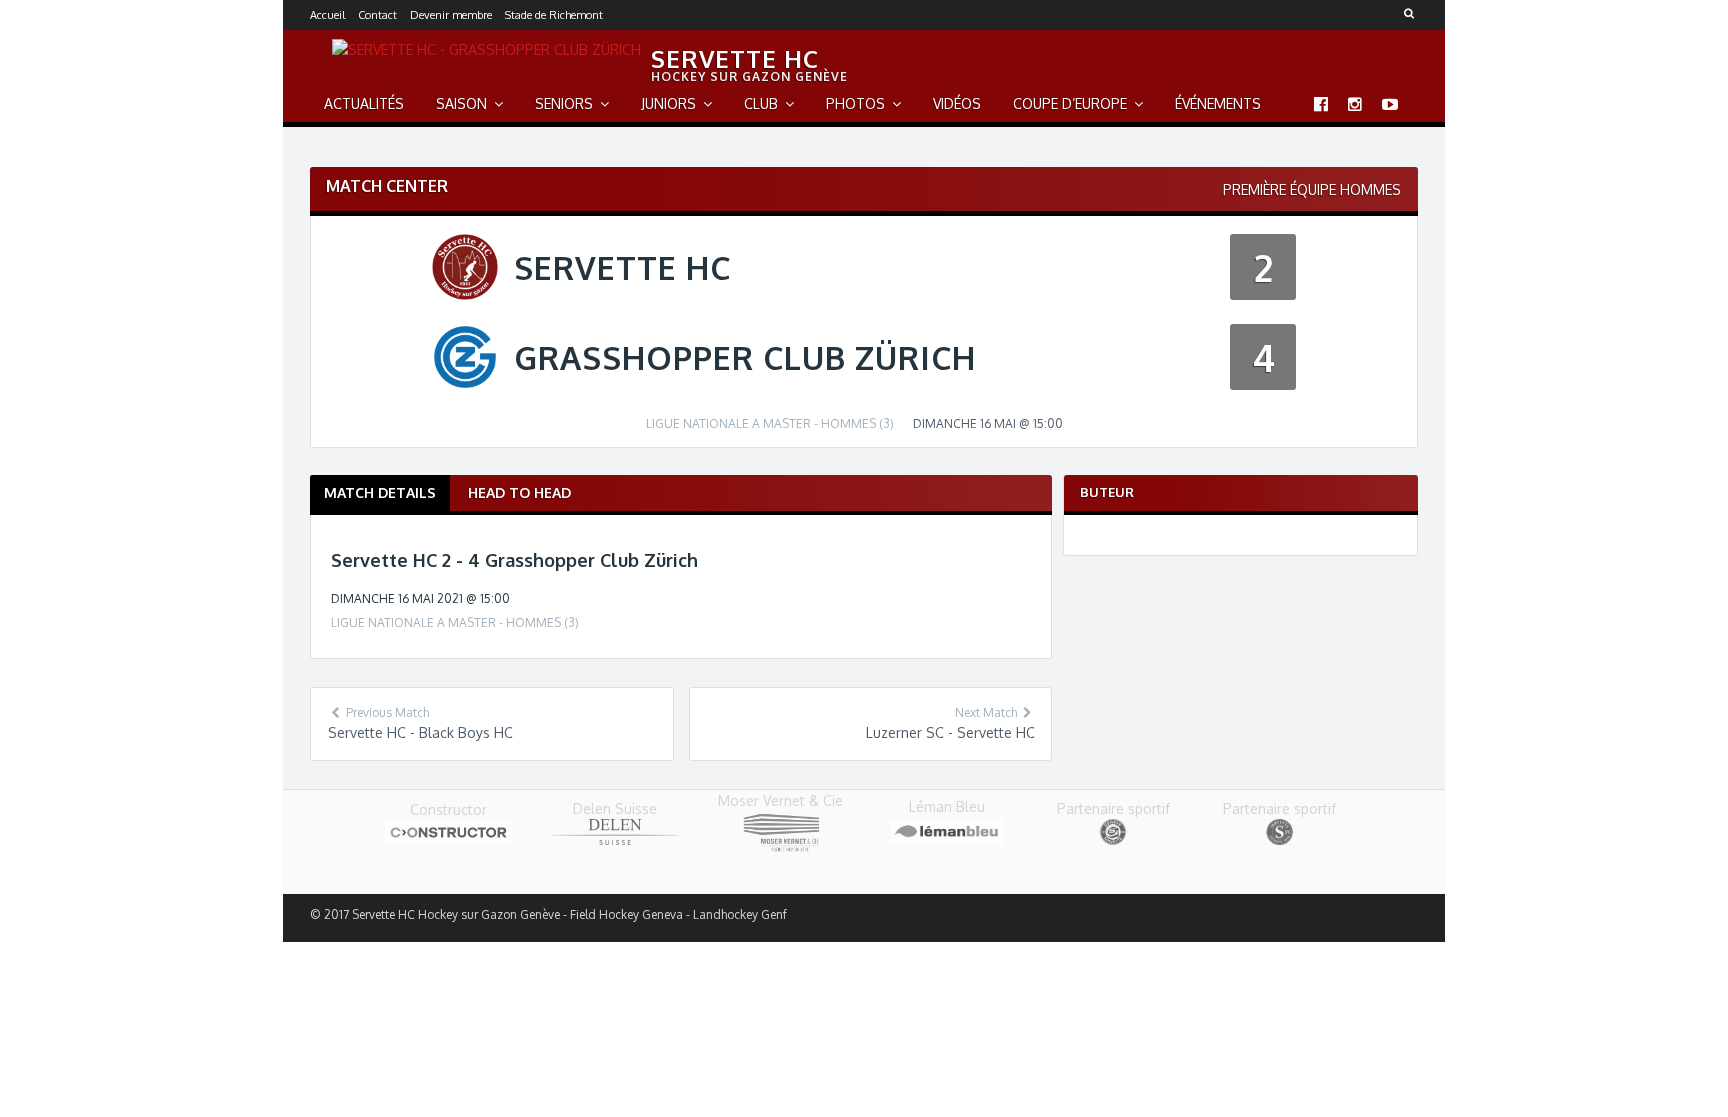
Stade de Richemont (554, 15)
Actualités (364, 103)
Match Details (380, 492)
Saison (461, 103)
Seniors (564, 103)
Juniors (668, 103)
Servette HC (735, 58)
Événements (1218, 103)
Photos (855, 103)
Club (761, 103)
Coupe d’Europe (1070, 103)
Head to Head (519, 492)
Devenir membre (451, 15)
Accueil (327, 15)
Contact (377, 15)
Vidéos (957, 103)
